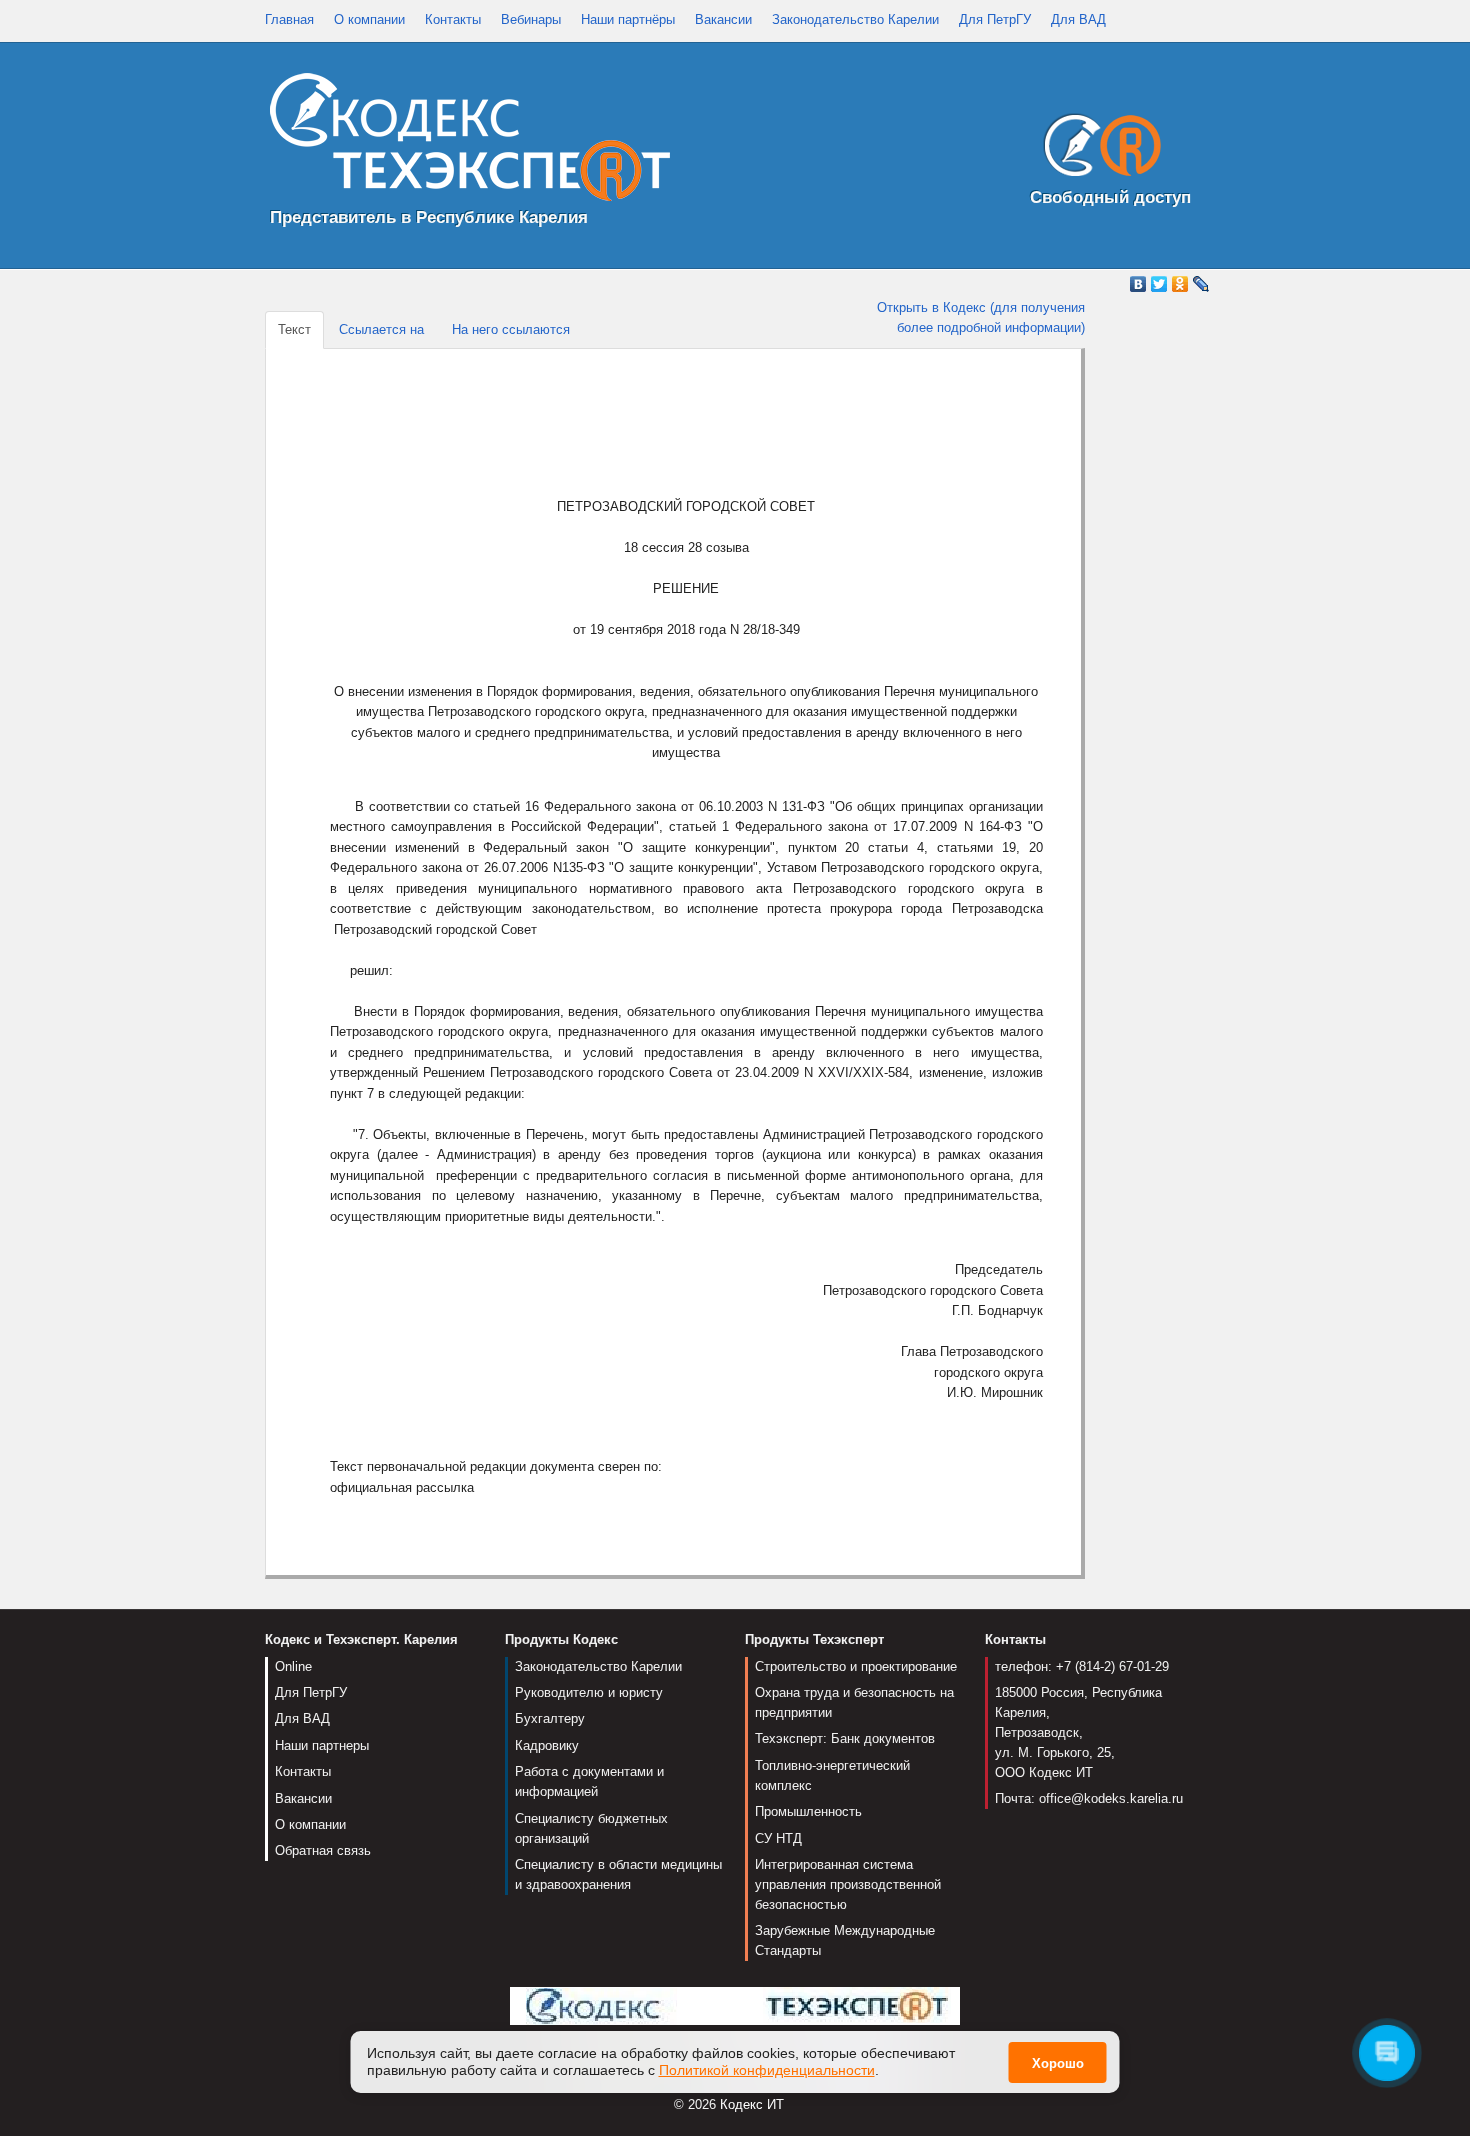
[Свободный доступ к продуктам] (1097, 149)
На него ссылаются (511, 329)
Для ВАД (1078, 19)
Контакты (453, 19)
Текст (294, 329)
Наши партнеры (322, 1745)
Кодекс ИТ (752, 2104)
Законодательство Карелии (855, 19)
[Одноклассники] (1180, 284)
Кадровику (547, 1745)
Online (293, 1666)
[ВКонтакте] (1138, 284)
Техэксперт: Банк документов (845, 1738)
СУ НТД (778, 1838)
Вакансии (723, 19)
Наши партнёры (628, 19)
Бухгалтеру (550, 1718)
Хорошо (1058, 2063)
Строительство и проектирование (856, 1666)
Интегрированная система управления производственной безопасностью (848, 1884)
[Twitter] (1159, 284)
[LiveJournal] (1201, 284)
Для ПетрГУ (995, 19)
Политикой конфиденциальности (767, 2070)
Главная (289, 19)
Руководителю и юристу (589, 1692)
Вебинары (531, 19)
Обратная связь (323, 1850)
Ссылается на (381, 329)
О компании (369, 19)
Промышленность (808, 1811)
